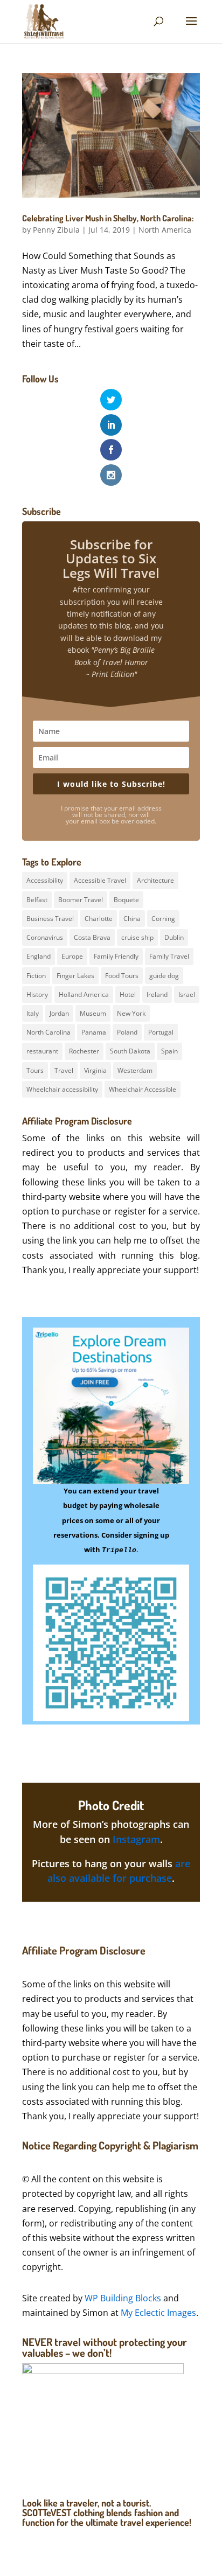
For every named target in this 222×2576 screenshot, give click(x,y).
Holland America (84, 994)
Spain (169, 1051)
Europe (72, 956)
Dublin (174, 937)
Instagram (136, 1839)
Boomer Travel (81, 900)
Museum (93, 1013)
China (132, 919)
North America (165, 230)
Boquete (126, 900)
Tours (35, 1070)
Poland (127, 1032)
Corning (163, 919)
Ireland (157, 994)
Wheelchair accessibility (62, 1089)
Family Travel (169, 956)
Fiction (36, 976)
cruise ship (137, 937)
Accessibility (45, 880)
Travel (64, 1070)
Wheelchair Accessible (143, 1089)
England (39, 956)
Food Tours (122, 976)
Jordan (59, 1013)
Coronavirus (45, 937)
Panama (94, 1032)
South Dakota (130, 1051)
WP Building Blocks (123, 2298)
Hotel (128, 994)
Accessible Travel (100, 880)
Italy (33, 1013)
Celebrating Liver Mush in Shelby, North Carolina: (108, 218)
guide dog (164, 976)
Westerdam (135, 1070)
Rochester (84, 1051)
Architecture (155, 880)
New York (131, 1013)
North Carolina (48, 1032)
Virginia (95, 1070)
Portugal (161, 1032)
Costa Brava (92, 937)
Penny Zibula (56, 230)
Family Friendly (116, 956)
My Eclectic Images (158, 2313)
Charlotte (99, 919)
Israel (187, 994)
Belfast (37, 900)
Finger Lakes (75, 976)
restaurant (42, 1051)
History (37, 994)
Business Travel (50, 919)
